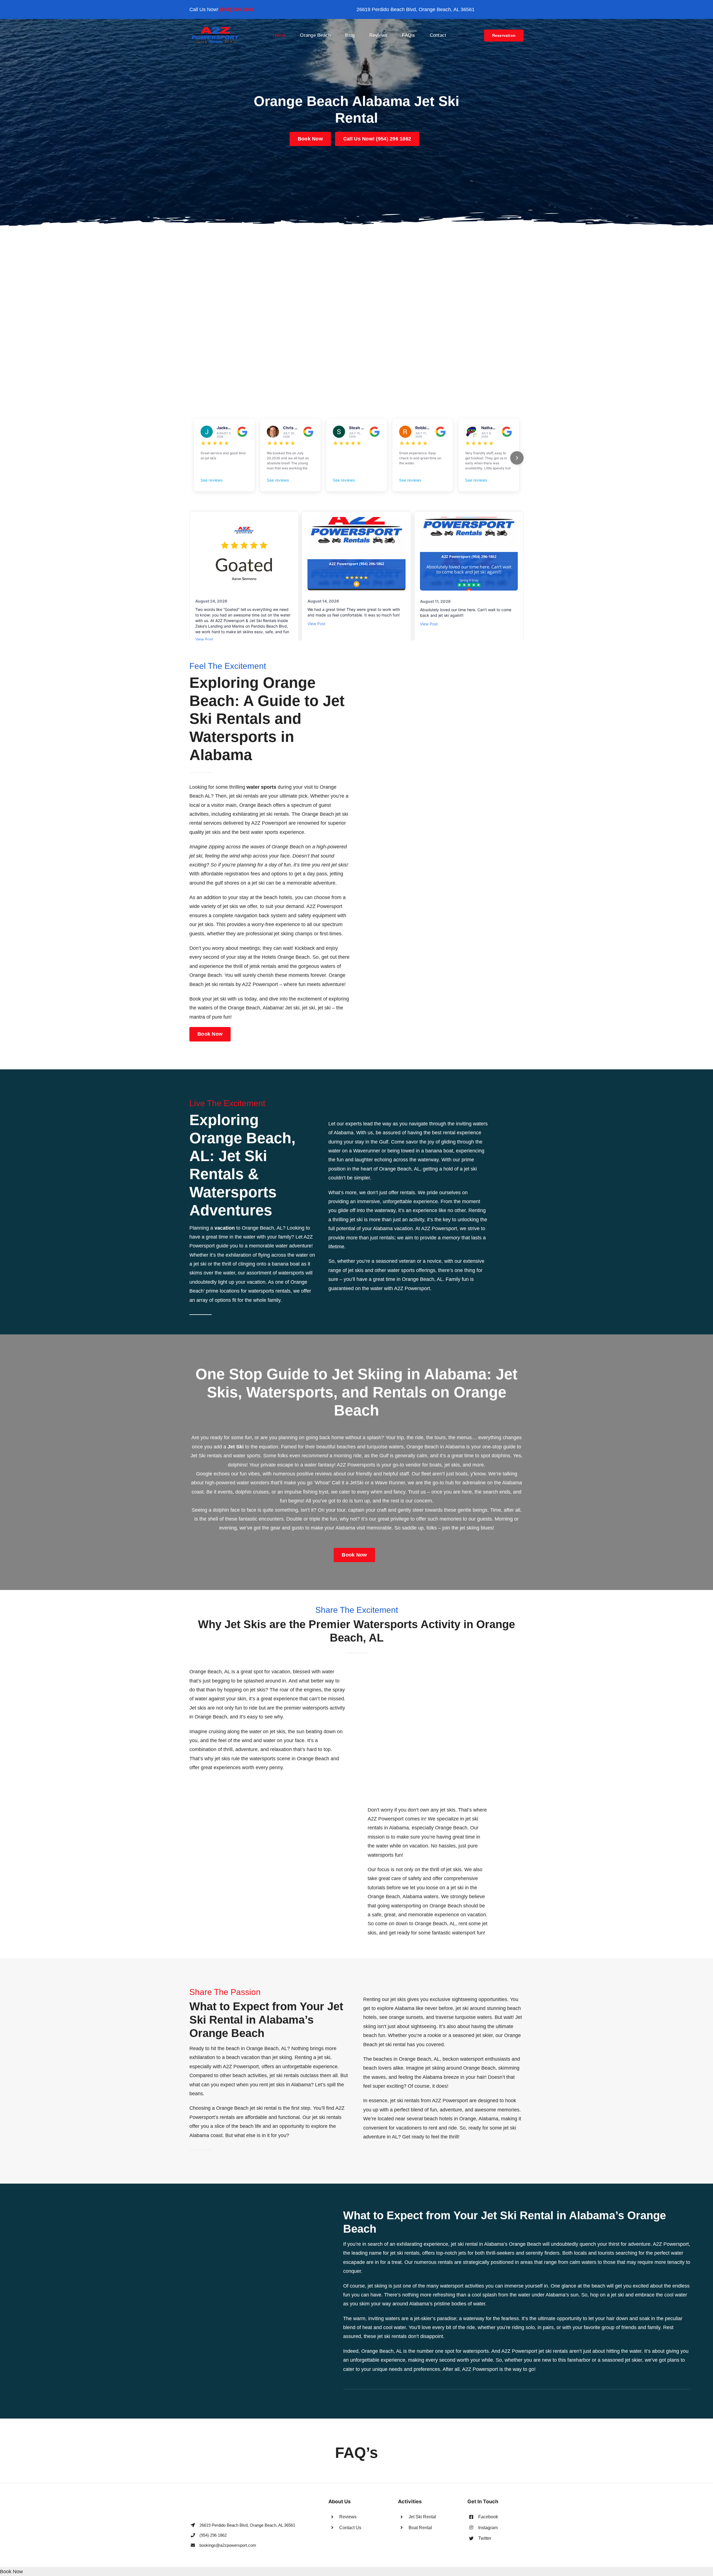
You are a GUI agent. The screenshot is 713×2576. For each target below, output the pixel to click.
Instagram (488, 2528)
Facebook (488, 2517)
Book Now (11, 2572)
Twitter (485, 2538)
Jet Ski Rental (422, 2517)
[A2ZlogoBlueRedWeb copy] (215, 28)
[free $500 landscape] (356, 236)
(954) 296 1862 (237, 9)
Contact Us (350, 2528)
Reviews (348, 2517)
